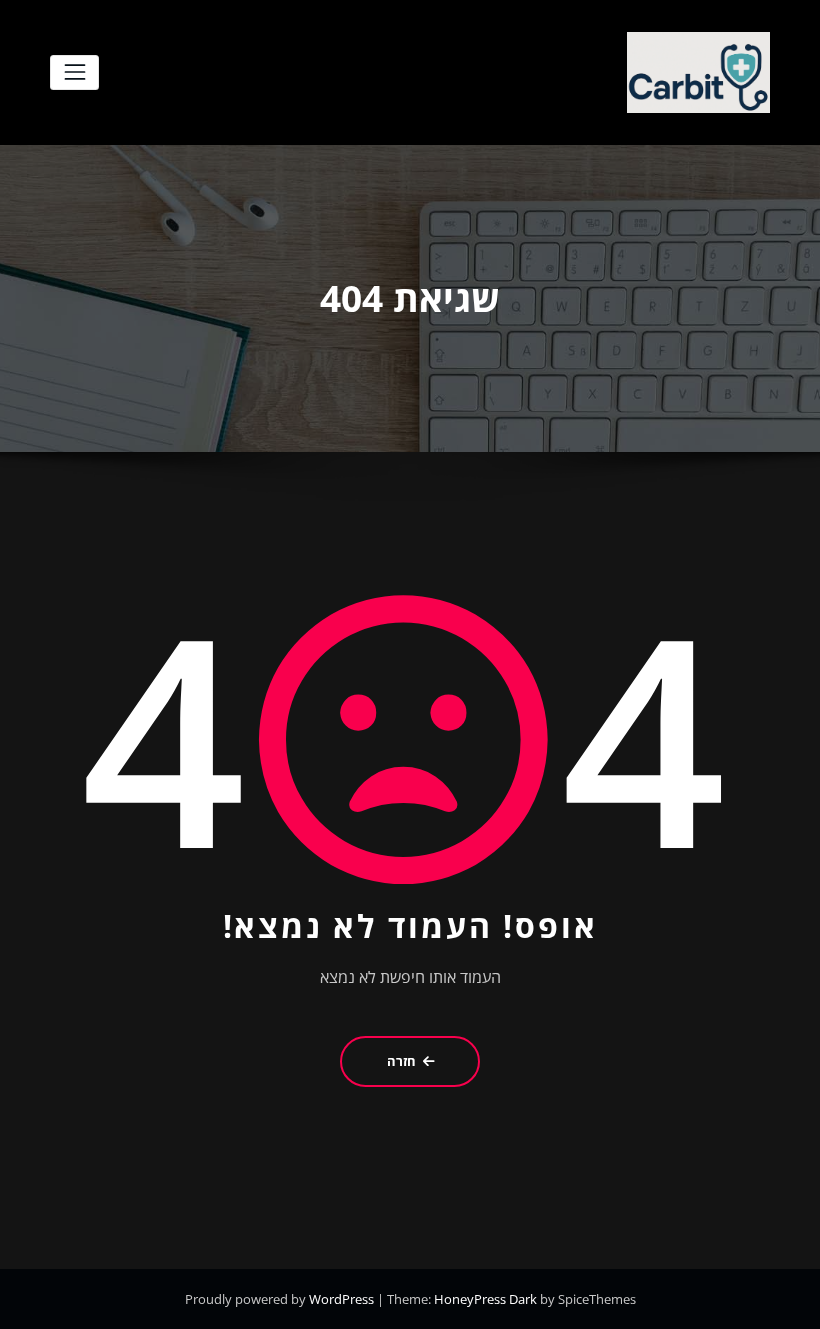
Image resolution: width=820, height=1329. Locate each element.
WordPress (343, 1299)
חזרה (401, 1061)
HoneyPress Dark (485, 1299)
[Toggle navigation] (74, 72)
